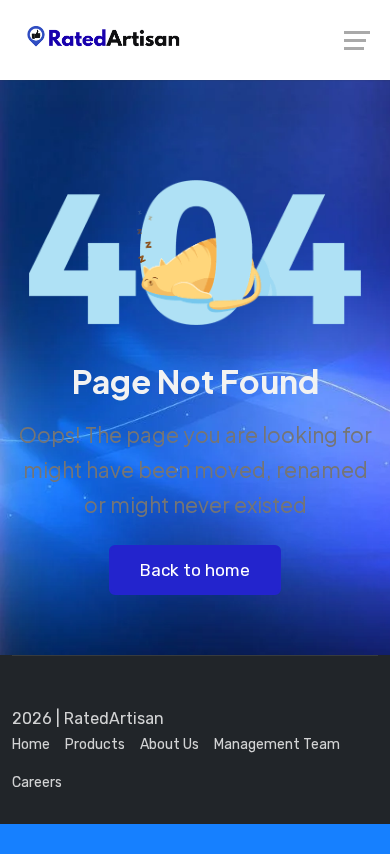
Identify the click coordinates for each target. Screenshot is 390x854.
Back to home (195, 570)
